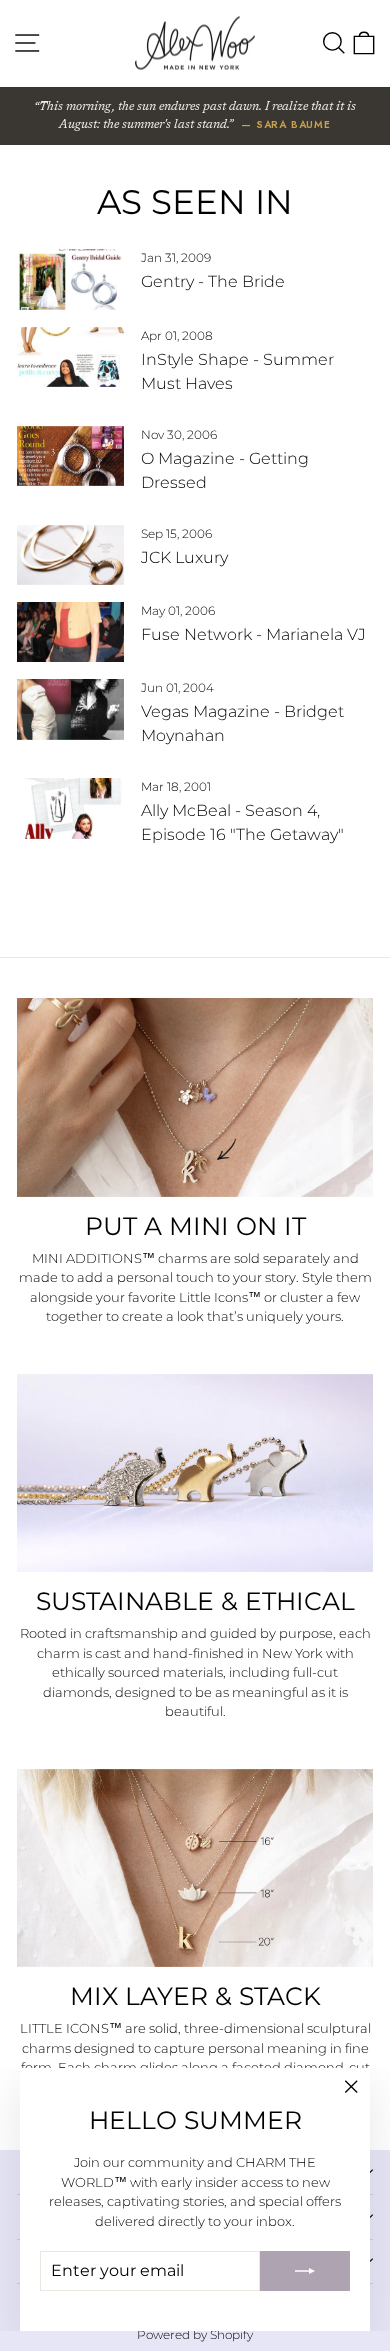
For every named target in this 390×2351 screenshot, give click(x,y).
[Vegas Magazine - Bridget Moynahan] (70, 709)
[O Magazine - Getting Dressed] (70, 456)
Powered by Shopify (195, 2334)
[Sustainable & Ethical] (195, 1473)
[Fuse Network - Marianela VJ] (70, 632)
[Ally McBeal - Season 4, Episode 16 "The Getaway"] (70, 808)
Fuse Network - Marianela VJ (253, 634)
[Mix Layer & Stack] (195, 1868)
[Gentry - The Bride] (70, 279)
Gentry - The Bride (213, 281)
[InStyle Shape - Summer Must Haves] (70, 357)
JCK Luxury (184, 557)
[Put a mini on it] (195, 1097)
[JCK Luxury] (70, 555)
